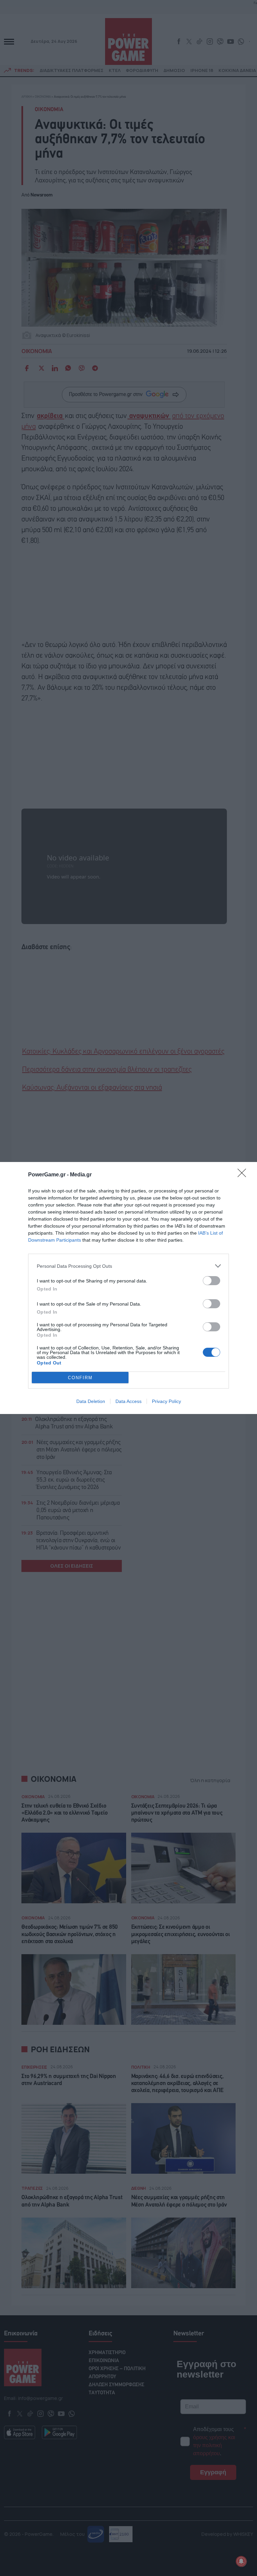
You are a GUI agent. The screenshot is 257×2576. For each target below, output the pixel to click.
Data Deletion (91, 1401)
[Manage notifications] (241, 2561)
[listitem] (128, 1266)
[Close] (244, 1175)
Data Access (128, 1401)
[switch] (211, 1281)
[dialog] (128, 1288)
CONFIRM (80, 1378)
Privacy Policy (166, 1401)
